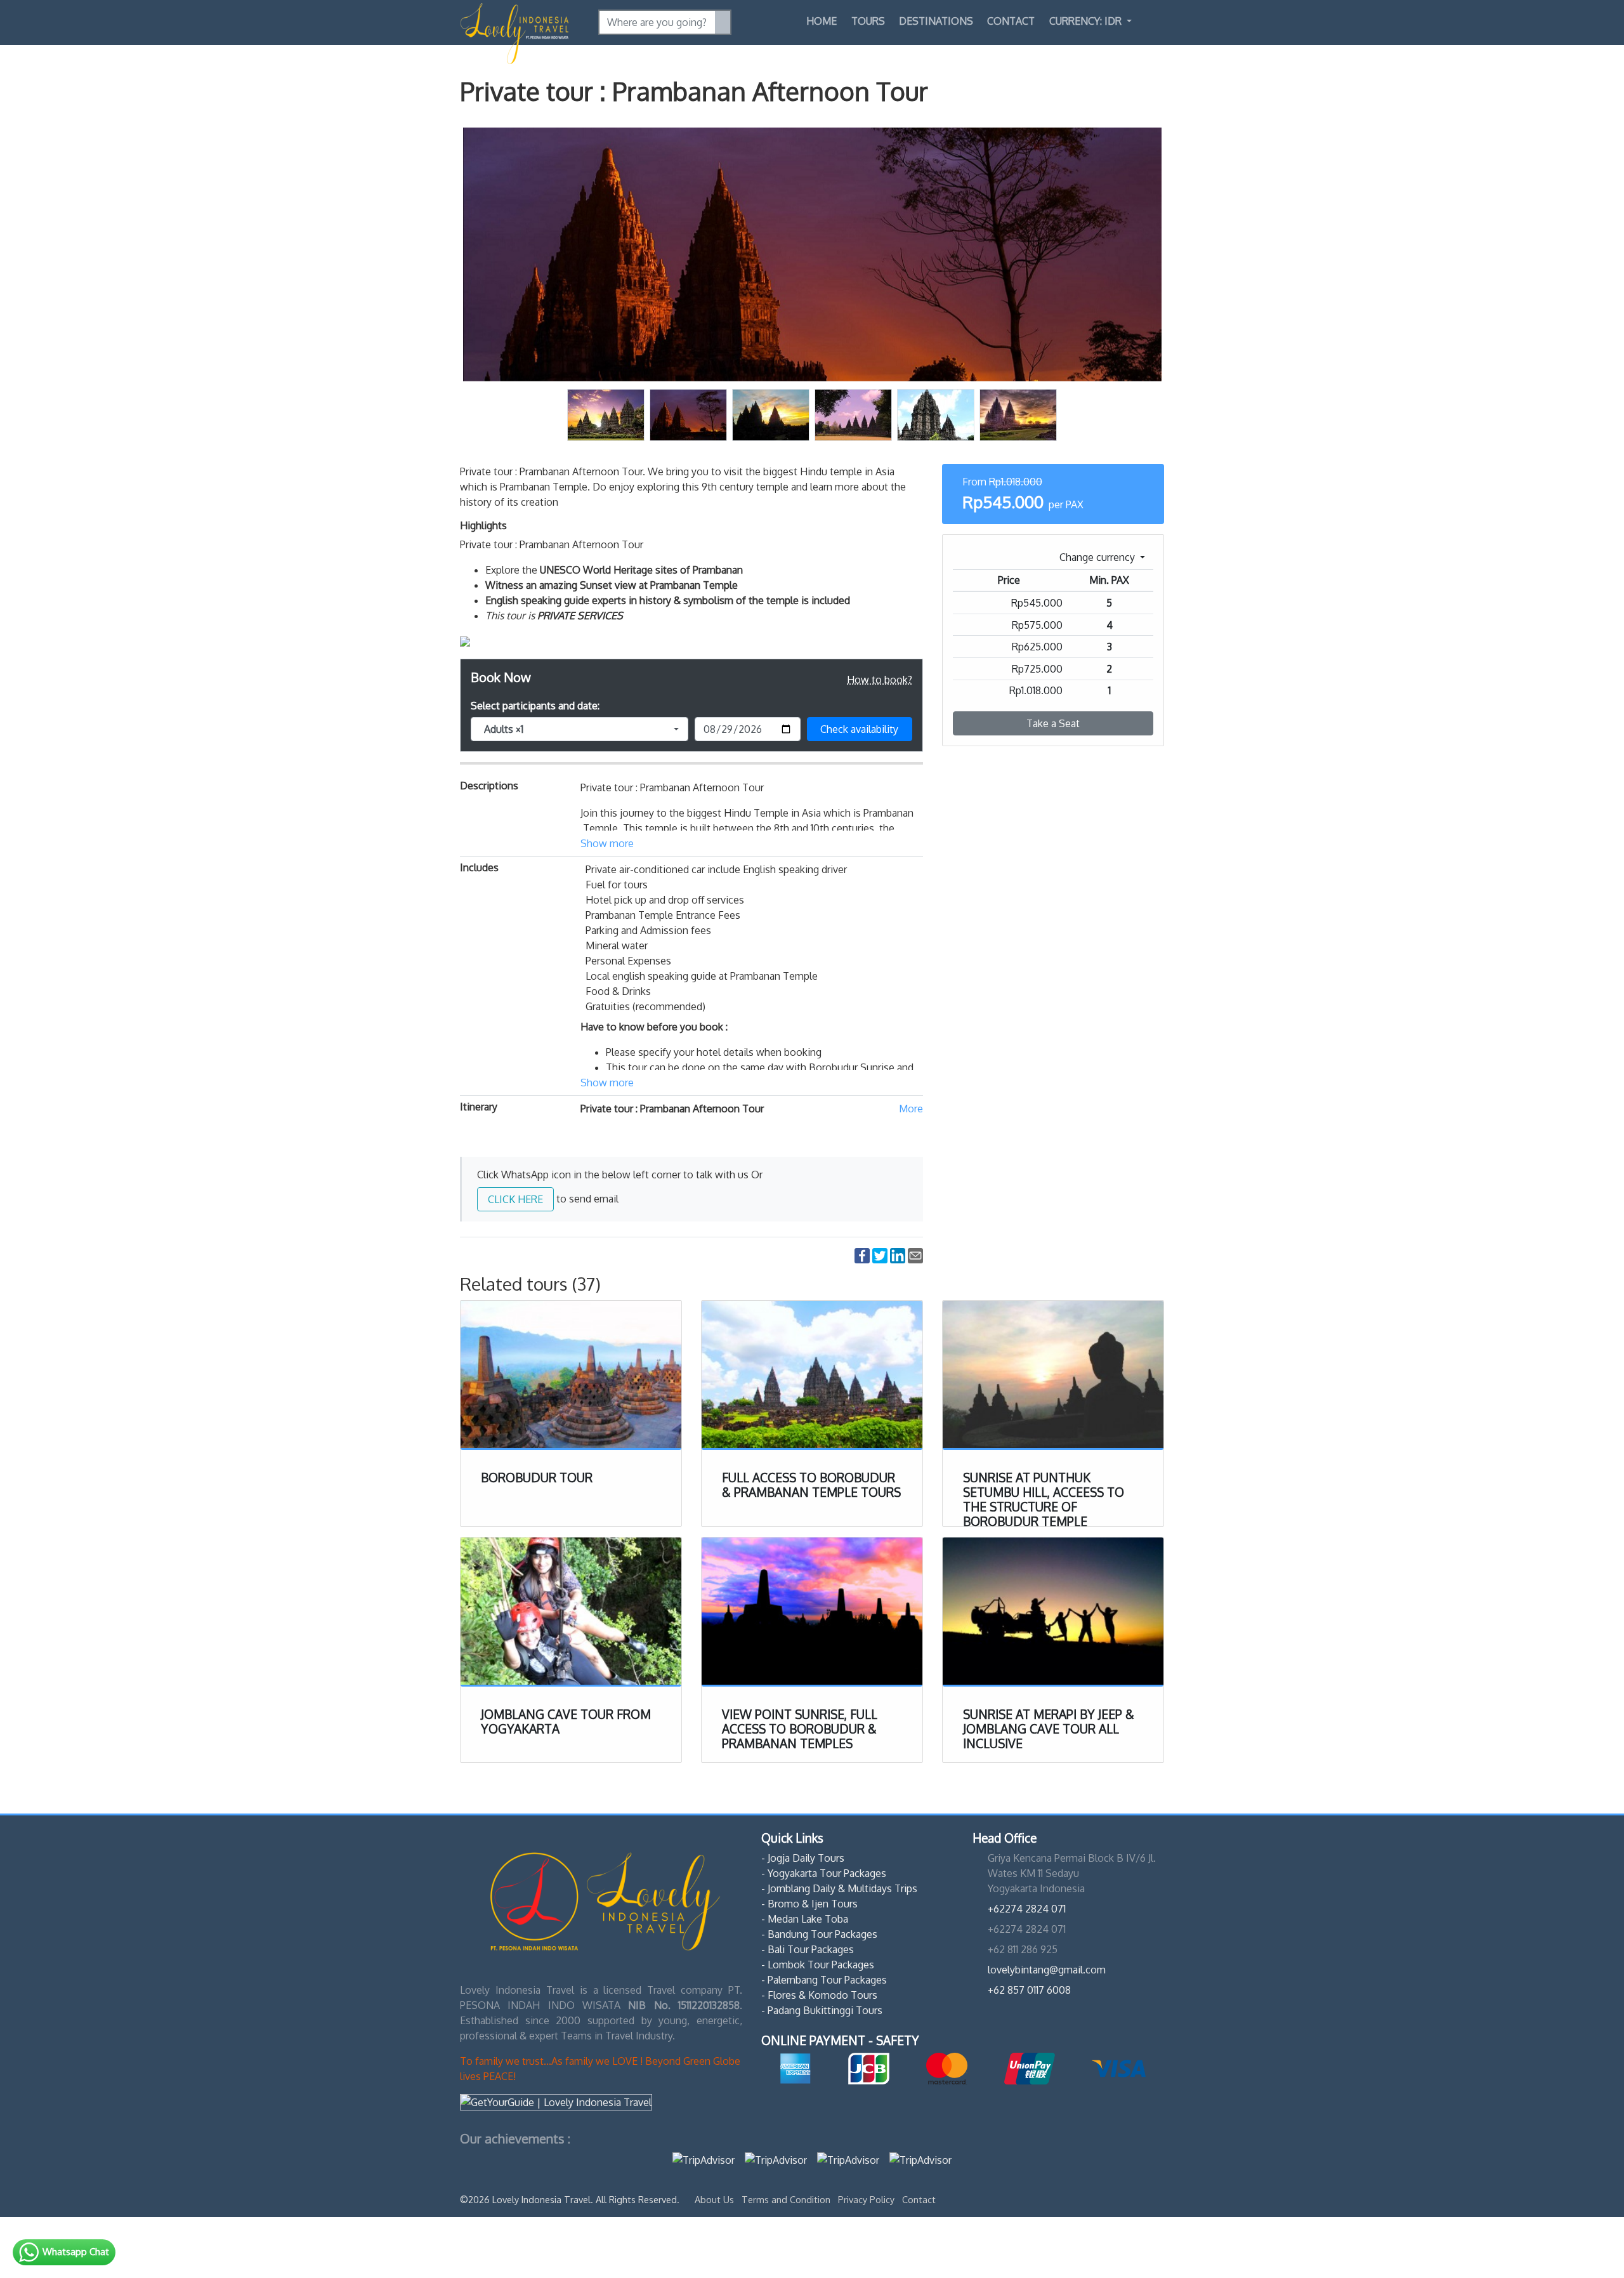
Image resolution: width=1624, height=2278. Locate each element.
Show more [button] (607, 843)
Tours (868, 21)
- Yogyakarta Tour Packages (824, 1873)
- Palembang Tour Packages (824, 1980)
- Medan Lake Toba (805, 1919)
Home (822, 21)
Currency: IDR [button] (1087, 21)
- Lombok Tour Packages (818, 1965)
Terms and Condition (787, 2199)
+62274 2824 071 (1027, 1909)
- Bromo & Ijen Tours (809, 1904)
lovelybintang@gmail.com (1047, 1970)
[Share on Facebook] (862, 1255)
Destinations (936, 21)
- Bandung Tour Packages (819, 1934)
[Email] (915, 1255)
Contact (1011, 21)
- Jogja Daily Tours (803, 1858)
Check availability (859, 729)
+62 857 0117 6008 (1029, 1990)
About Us (716, 2199)
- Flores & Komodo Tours (819, 1995)
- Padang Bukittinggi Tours (822, 2010)
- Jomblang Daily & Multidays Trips (839, 1888)
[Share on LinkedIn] (898, 1255)
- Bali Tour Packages (808, 1949)
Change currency (1098, 557)
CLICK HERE (515, 1199)
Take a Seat (1053, 723)
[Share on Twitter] (880, 1255)
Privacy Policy (868, 2199)
